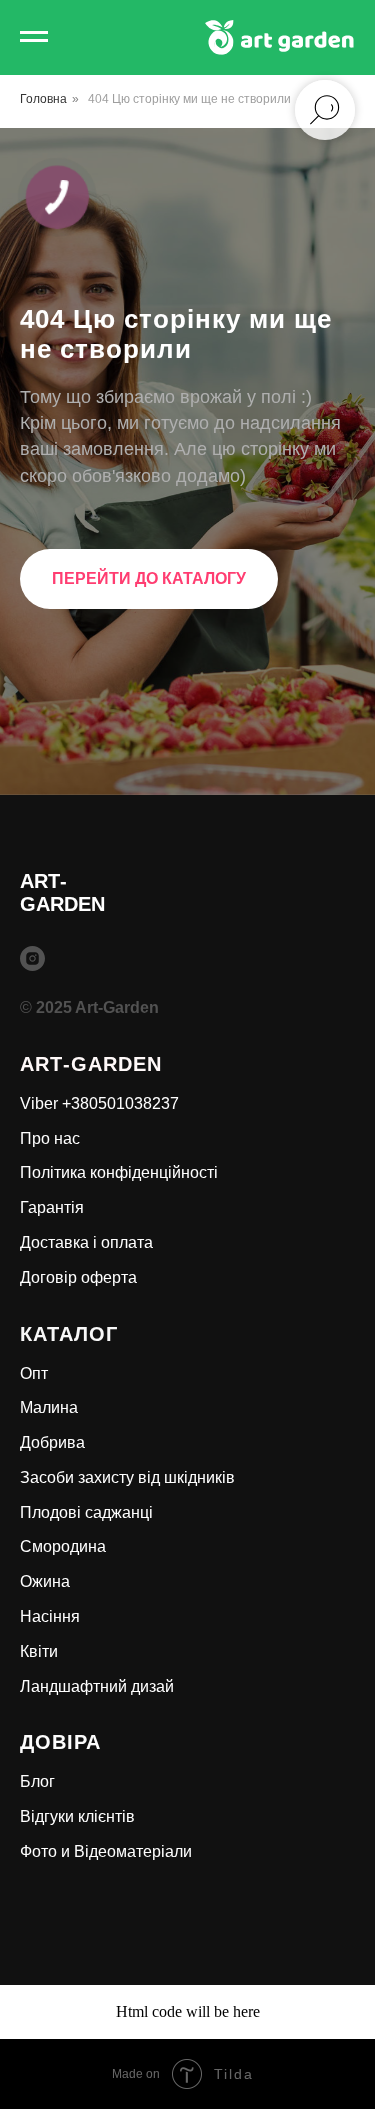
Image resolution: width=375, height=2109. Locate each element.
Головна (43, 99)
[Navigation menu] (34, 37)
